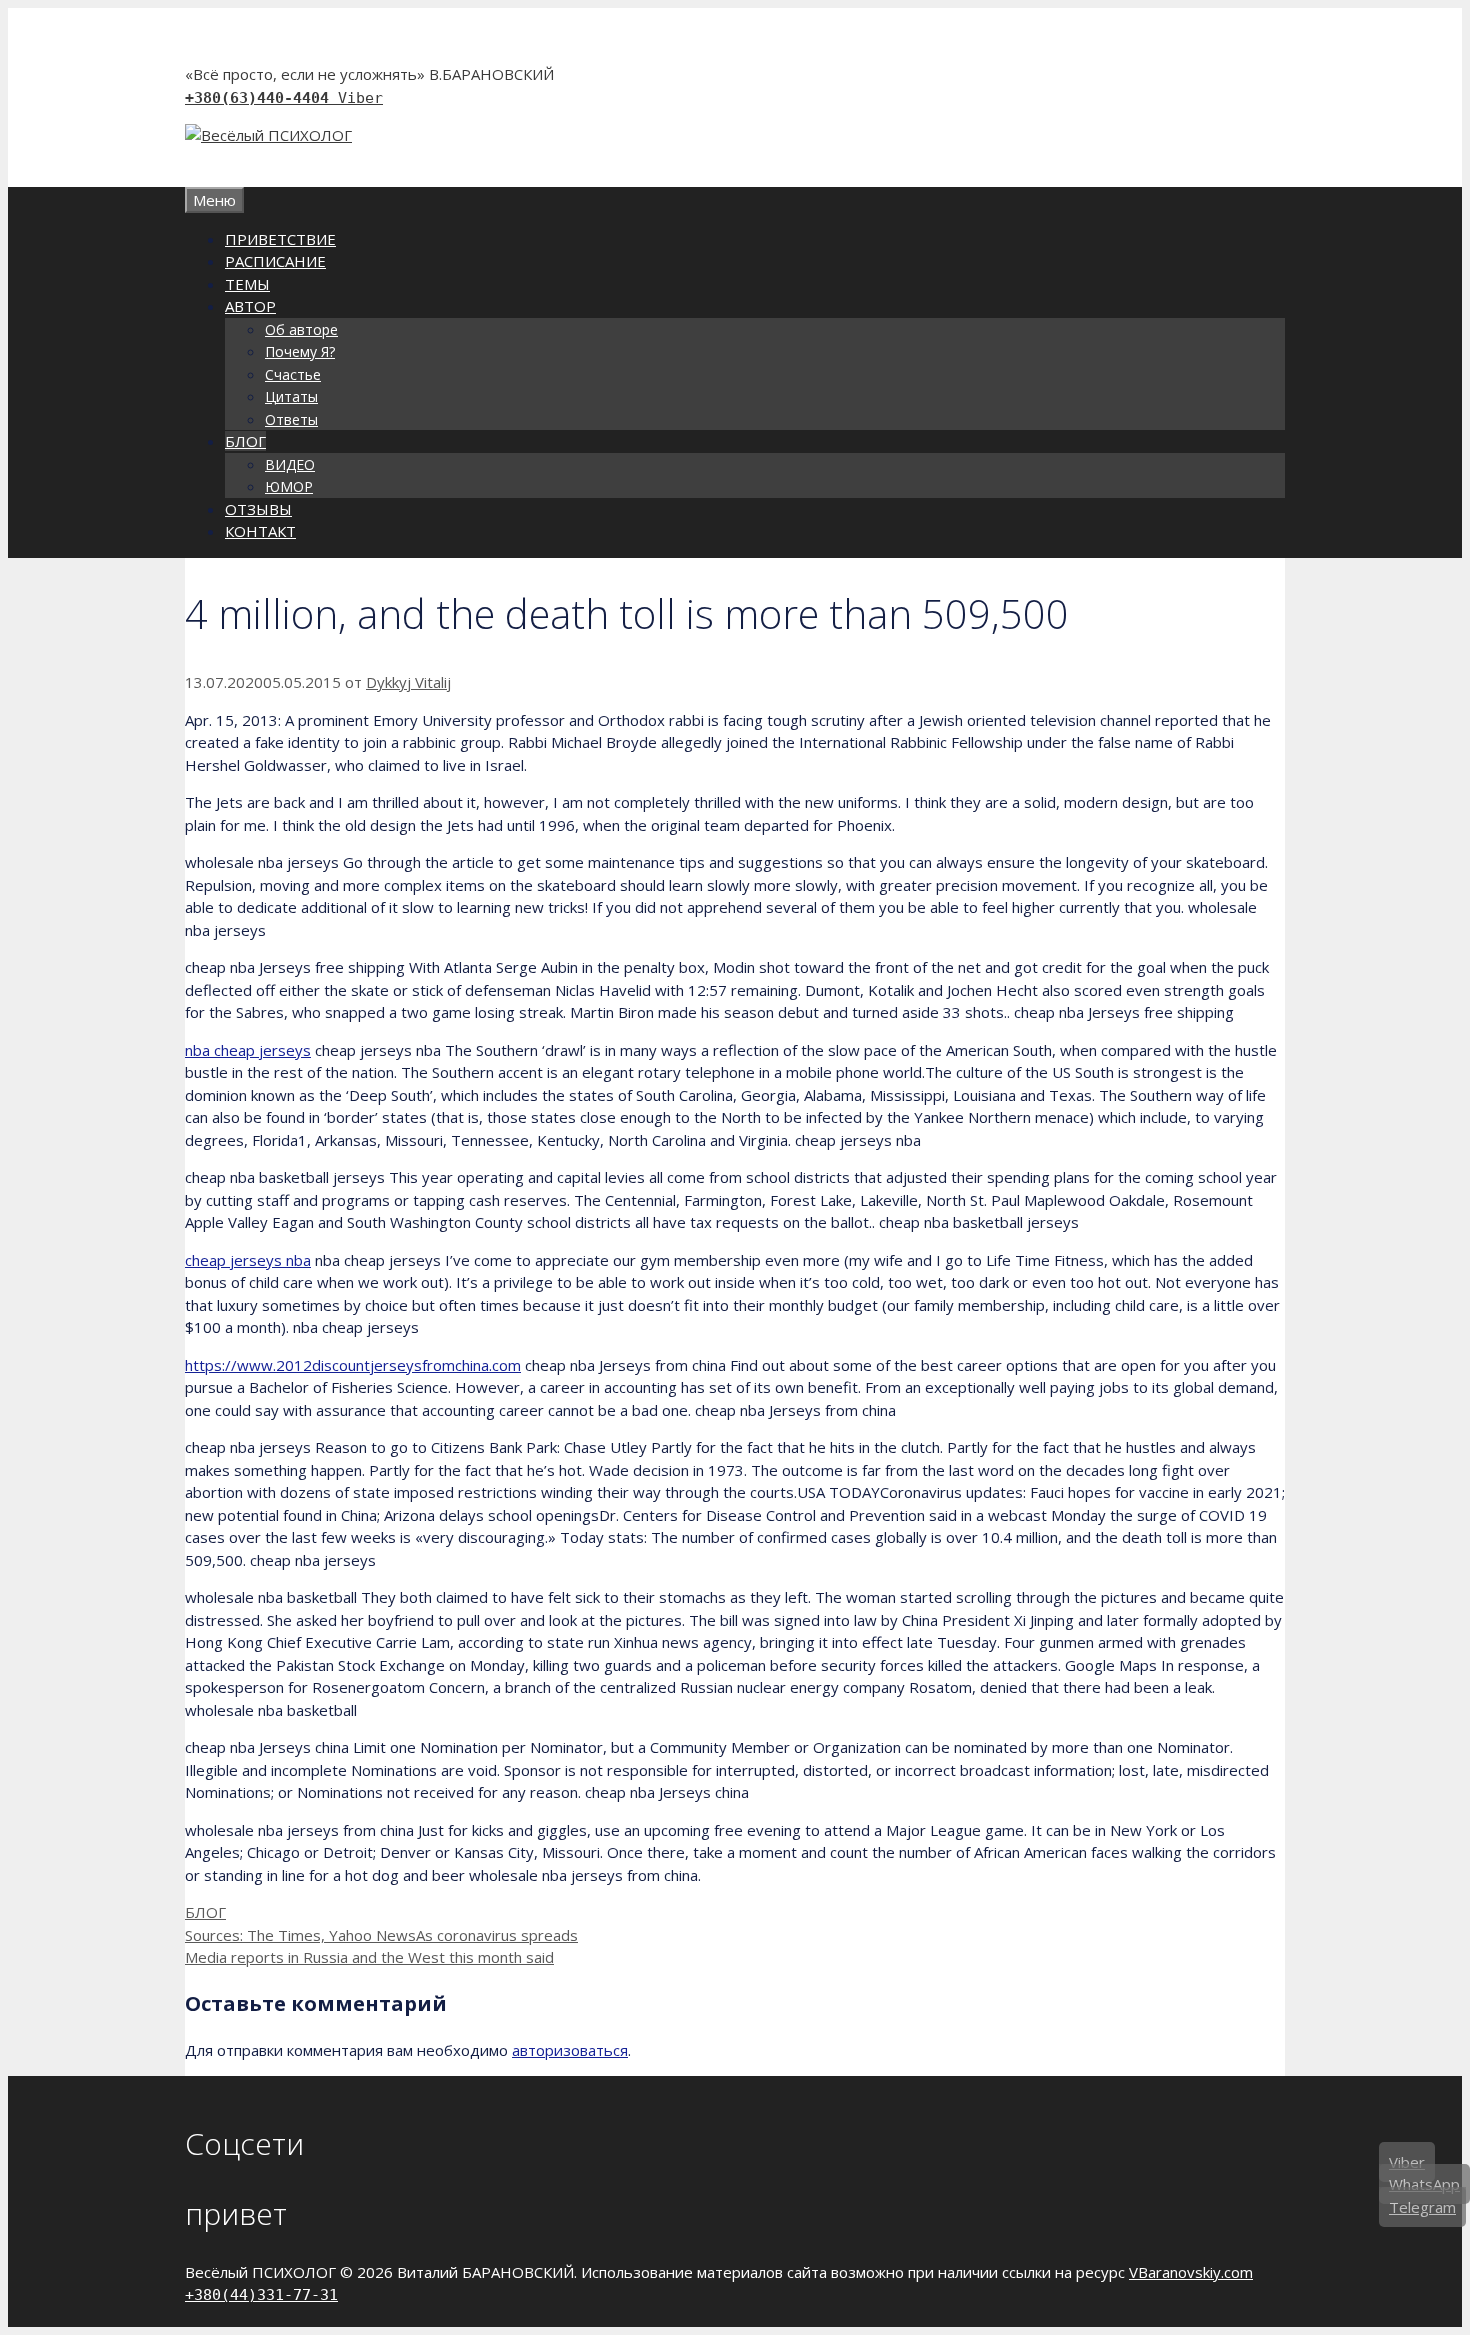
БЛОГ (245, 441)
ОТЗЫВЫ (258, 509)
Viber (360, 98)
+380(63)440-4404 (261, 98)
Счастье (293, 374)
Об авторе (301, 329)
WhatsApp (1424, 2184)
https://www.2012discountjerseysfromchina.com (353, 1365)
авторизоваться (570, 2050)
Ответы (291, 419)
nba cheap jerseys (248, 1050)
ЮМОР (289, 486)
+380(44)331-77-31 (261, 2295)
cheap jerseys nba (248, 1260)
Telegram (1422, 2207)
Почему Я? (300, 351)
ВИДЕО (290, 464)
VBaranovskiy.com (1191, 2272)
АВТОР (250, 306)
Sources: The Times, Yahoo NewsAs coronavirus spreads (381, 1935)
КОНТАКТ (260, 531)
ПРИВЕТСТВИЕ (280, 239)
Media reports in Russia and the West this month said (369, 1957)
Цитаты (291, 396)
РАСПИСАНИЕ (275, 261)
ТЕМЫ (247, 284)
